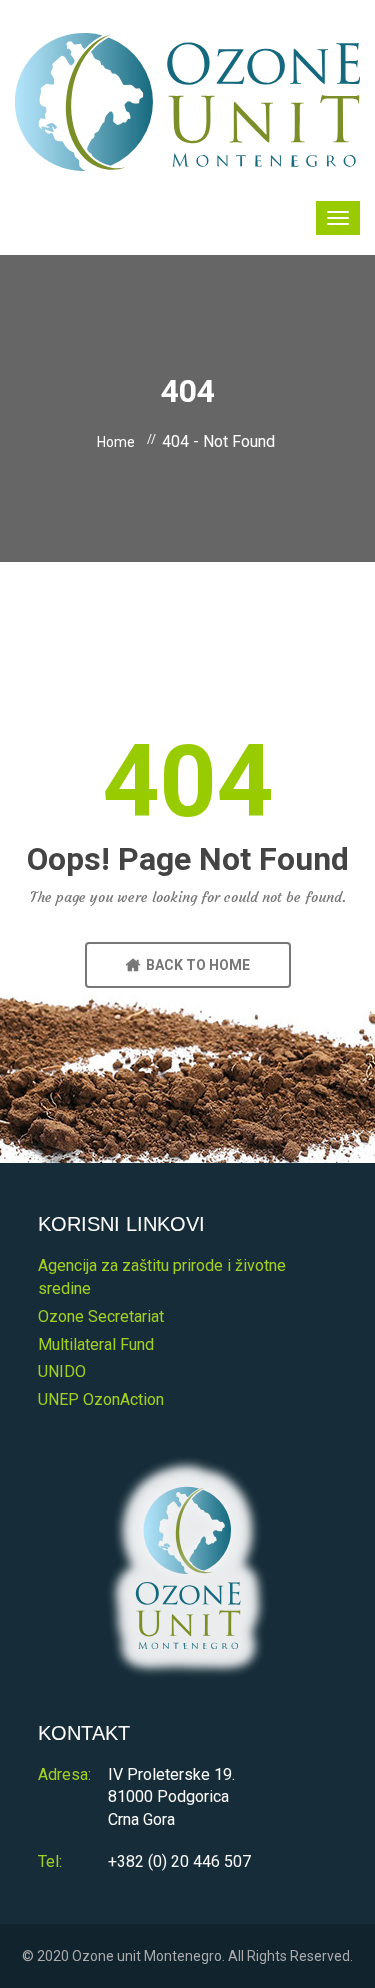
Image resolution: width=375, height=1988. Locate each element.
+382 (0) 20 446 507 (179, 1861)
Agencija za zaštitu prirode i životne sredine (162, 1277)
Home (116, 442)
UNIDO (62, 1371)
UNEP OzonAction (101, 1399)
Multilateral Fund (96, 1344)
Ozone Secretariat (101, 1316)
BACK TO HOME (195, 965)
